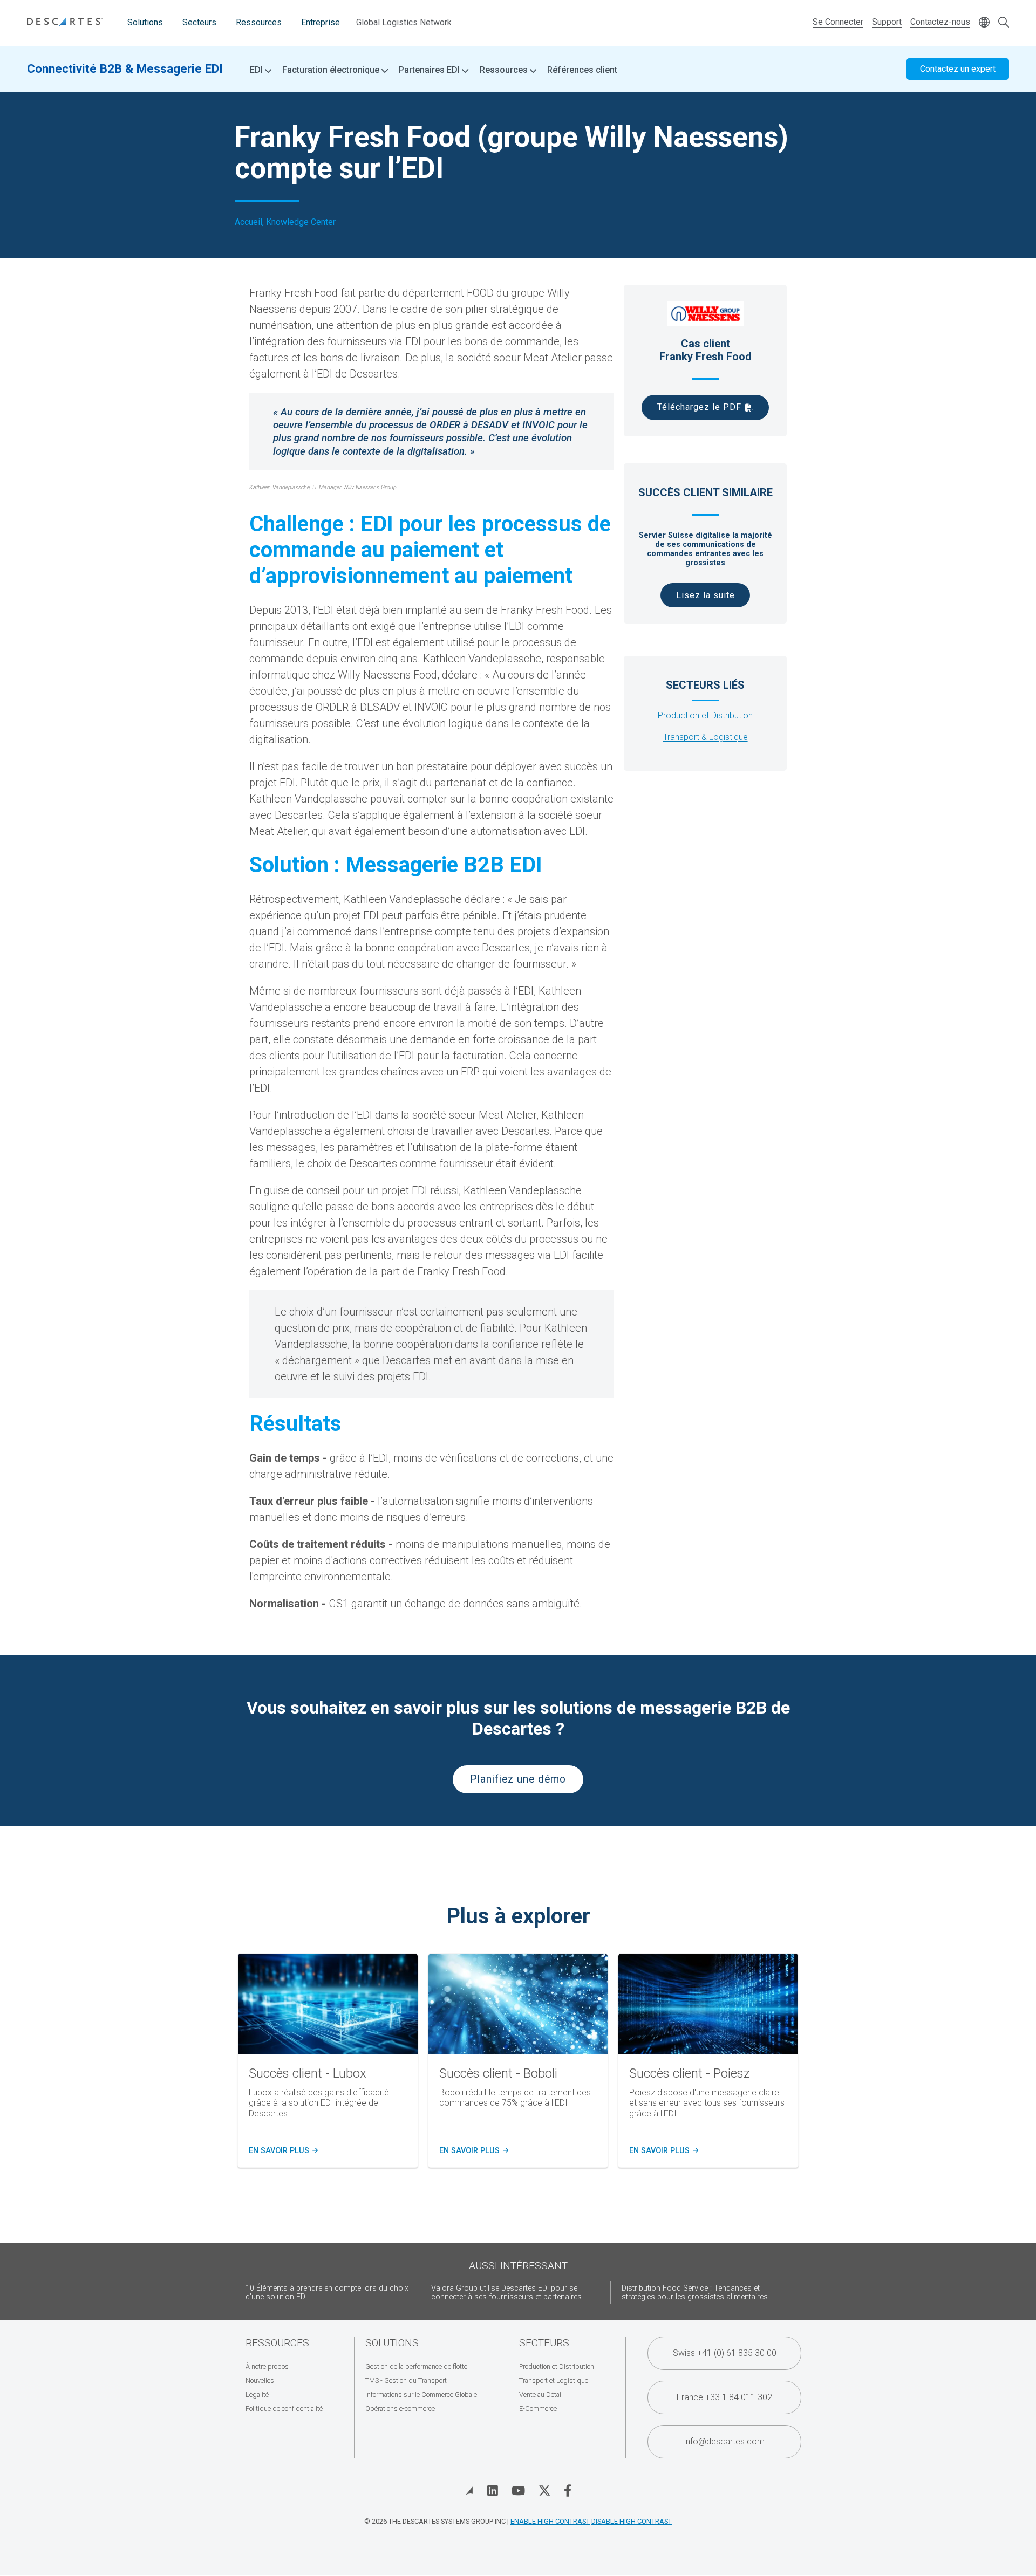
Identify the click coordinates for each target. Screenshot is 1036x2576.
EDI (257, 70)
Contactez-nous (940, 22)
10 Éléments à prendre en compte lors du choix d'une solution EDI (327, 2293)
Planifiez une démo (518, 1779)
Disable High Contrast (632, 2521)
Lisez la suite (706, 595)
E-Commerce (538, 2409)
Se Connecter (838, 22)
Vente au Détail (541, 2395)
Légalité (257, 2395)
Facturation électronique (332, 70)
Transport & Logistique (706, 737)
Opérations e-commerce (400, 2409)
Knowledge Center (301, 222)
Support (887, 22)
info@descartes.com (724, 2441)
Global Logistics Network (404, 22)
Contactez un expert (958, 69)
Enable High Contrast (550, 2521)
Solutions (145, 22)
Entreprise (321, 22)
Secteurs (199, 22)
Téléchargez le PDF (699, 407)
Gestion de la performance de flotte (416, 2366)
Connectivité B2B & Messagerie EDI (125, 68)
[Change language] (984, 23)
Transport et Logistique (554, 2380)
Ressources (259, 22)
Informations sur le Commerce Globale (421, 2395)
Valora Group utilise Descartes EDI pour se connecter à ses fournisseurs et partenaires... (509, 2293)
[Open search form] (1004, 23)
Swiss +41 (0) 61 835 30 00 (725, 2353)
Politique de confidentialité (284, 2409)
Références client (582, 70)
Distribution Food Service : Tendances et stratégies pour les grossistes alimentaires (695, 2293)
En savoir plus (282, 2151)
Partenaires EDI (430, 70)
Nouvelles (260, 2380)
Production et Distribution (705, 715)
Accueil (248, 222)
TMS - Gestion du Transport (406, 2380)
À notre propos (267, 2366)
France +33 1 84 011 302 (724, 2397)
